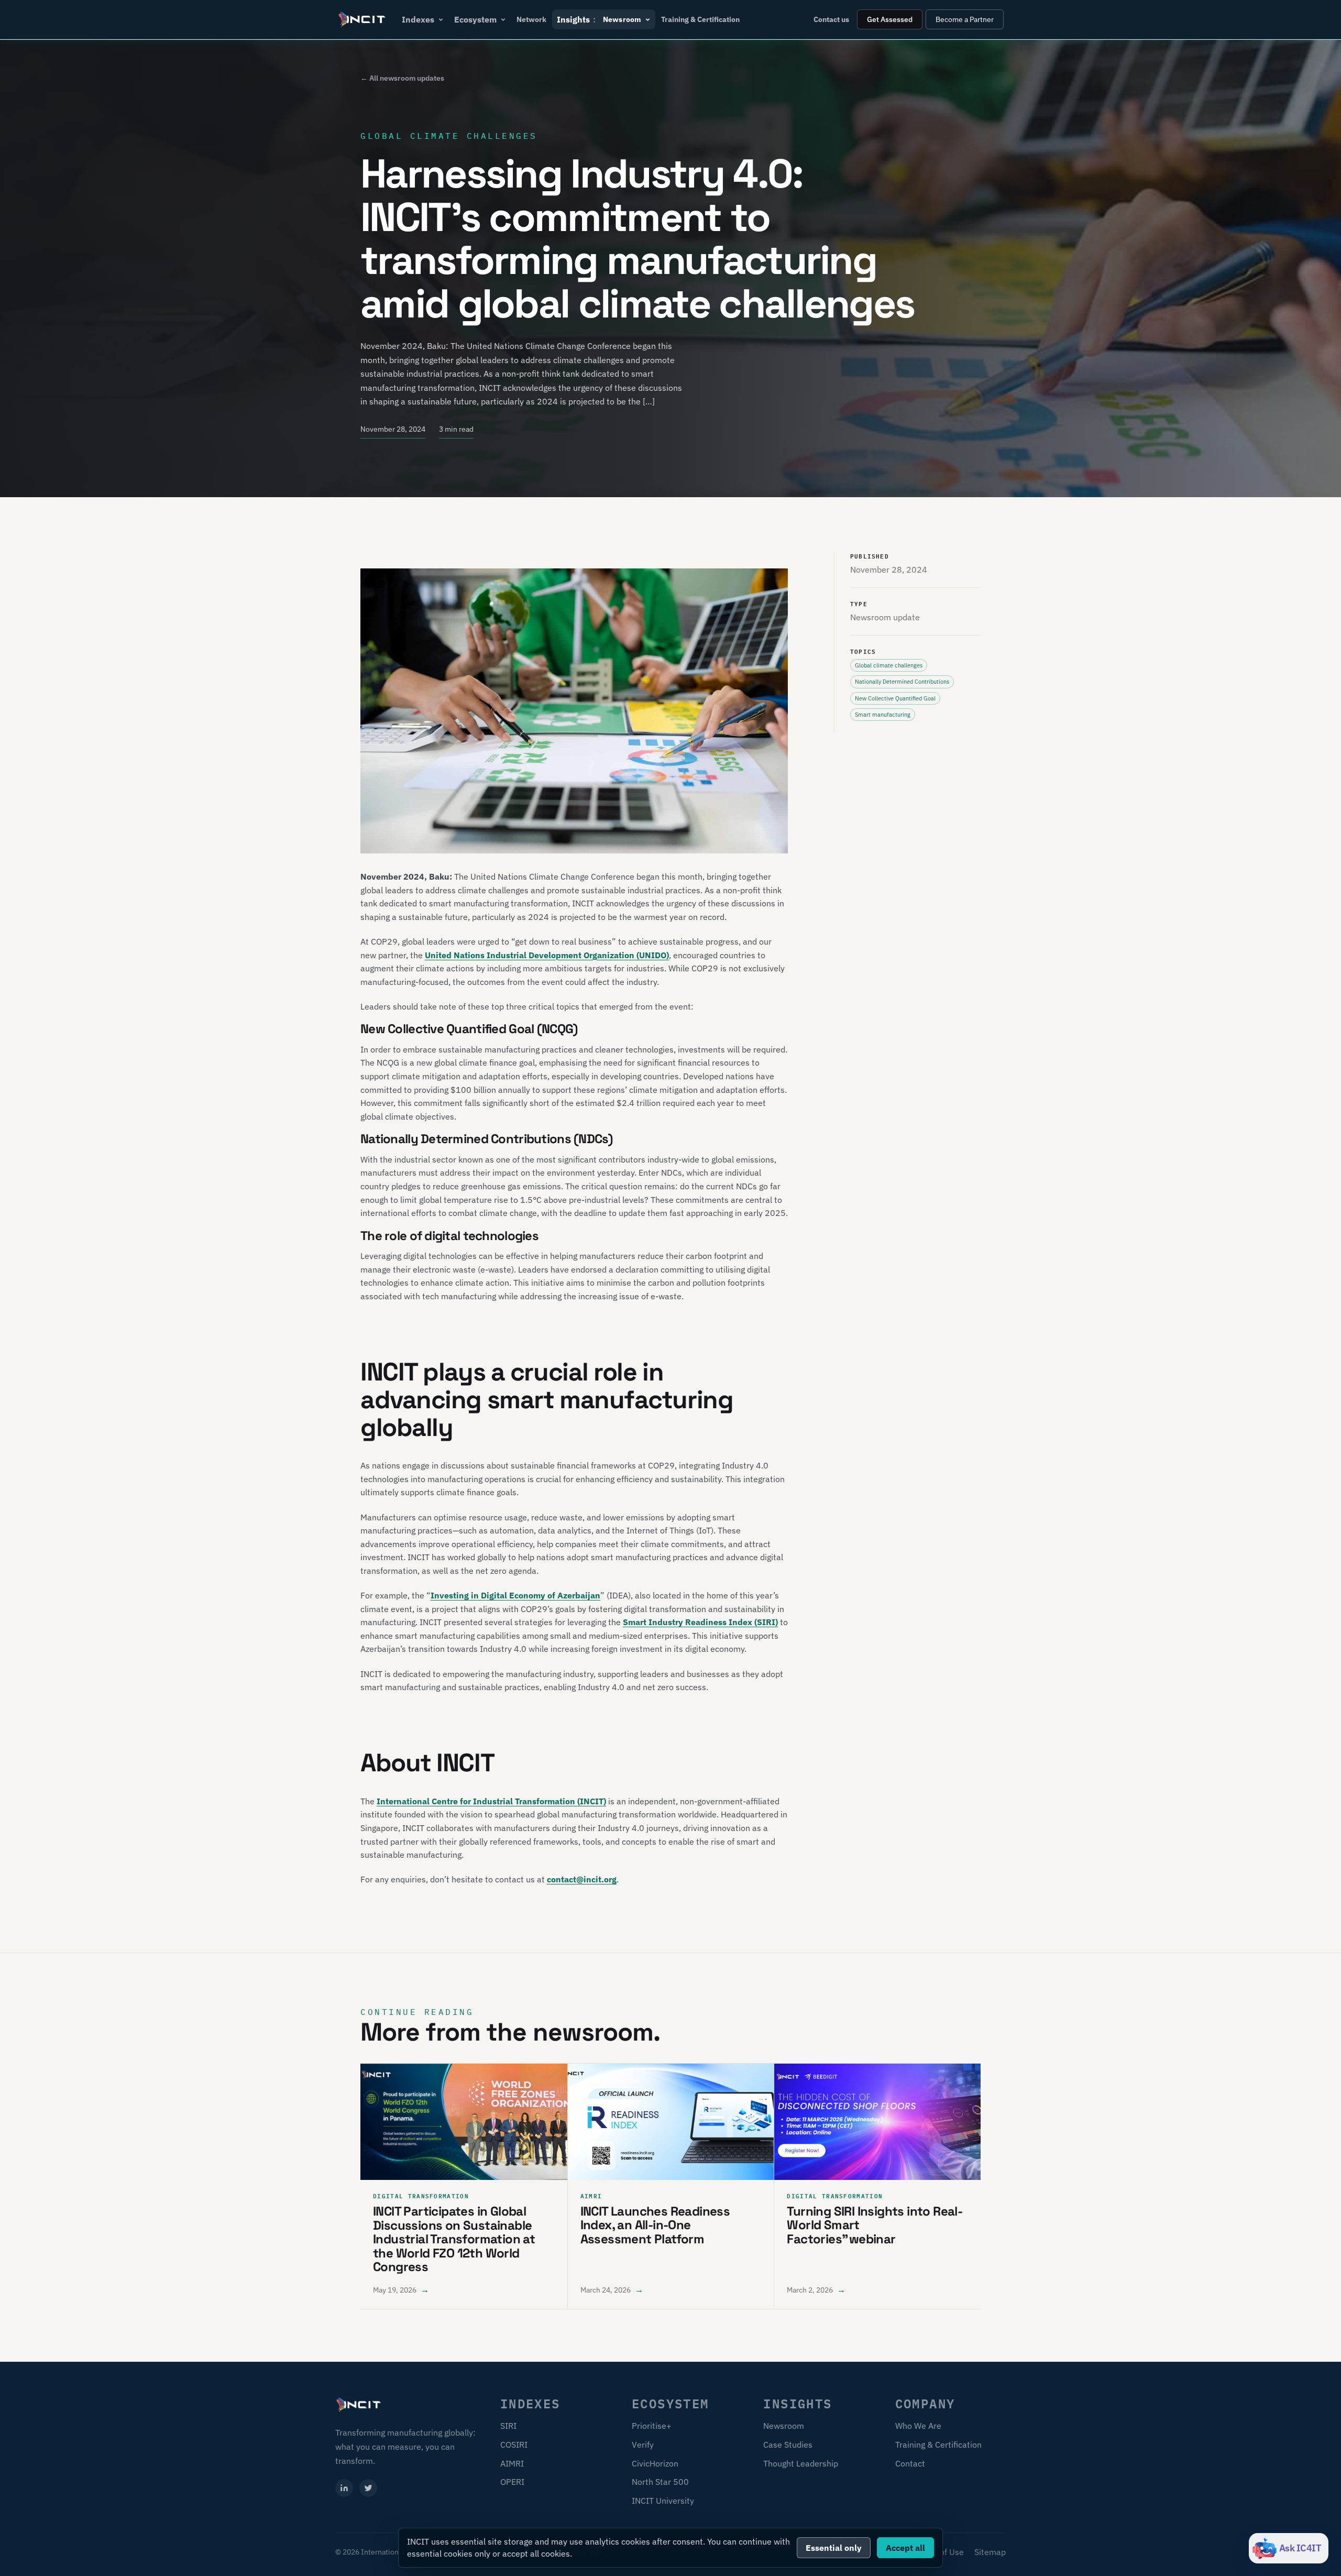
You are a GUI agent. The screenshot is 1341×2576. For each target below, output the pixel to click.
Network (531, 19)
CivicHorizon (655, 2463)
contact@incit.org (582, 1879)
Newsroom (784, 2426)
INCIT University (663, 2501)
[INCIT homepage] (362, 19)
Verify (643, 2445)
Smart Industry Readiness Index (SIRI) (700, 1622)
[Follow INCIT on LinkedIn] (344, 2488)
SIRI (508, 2426)
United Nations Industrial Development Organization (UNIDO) (547, 955)
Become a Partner (965, 19)
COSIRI (514, 2445)
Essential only (834, 2548)
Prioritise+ (652, 2426)
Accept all (905, 2548)
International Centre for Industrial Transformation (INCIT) (491, 1801)
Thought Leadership (801, 2463)
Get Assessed (890, 19)
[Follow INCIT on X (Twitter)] (368, 2488)
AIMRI (512, 2463)
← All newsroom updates (402, 78)
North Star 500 (660, 2482)
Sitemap (990, 2552)
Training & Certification (700, 19)
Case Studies (788, 2445)
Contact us (831, 19)
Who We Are (918, 2426)
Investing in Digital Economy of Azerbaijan (515, 1595)
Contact (910, 2463)
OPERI (512, 2482)
